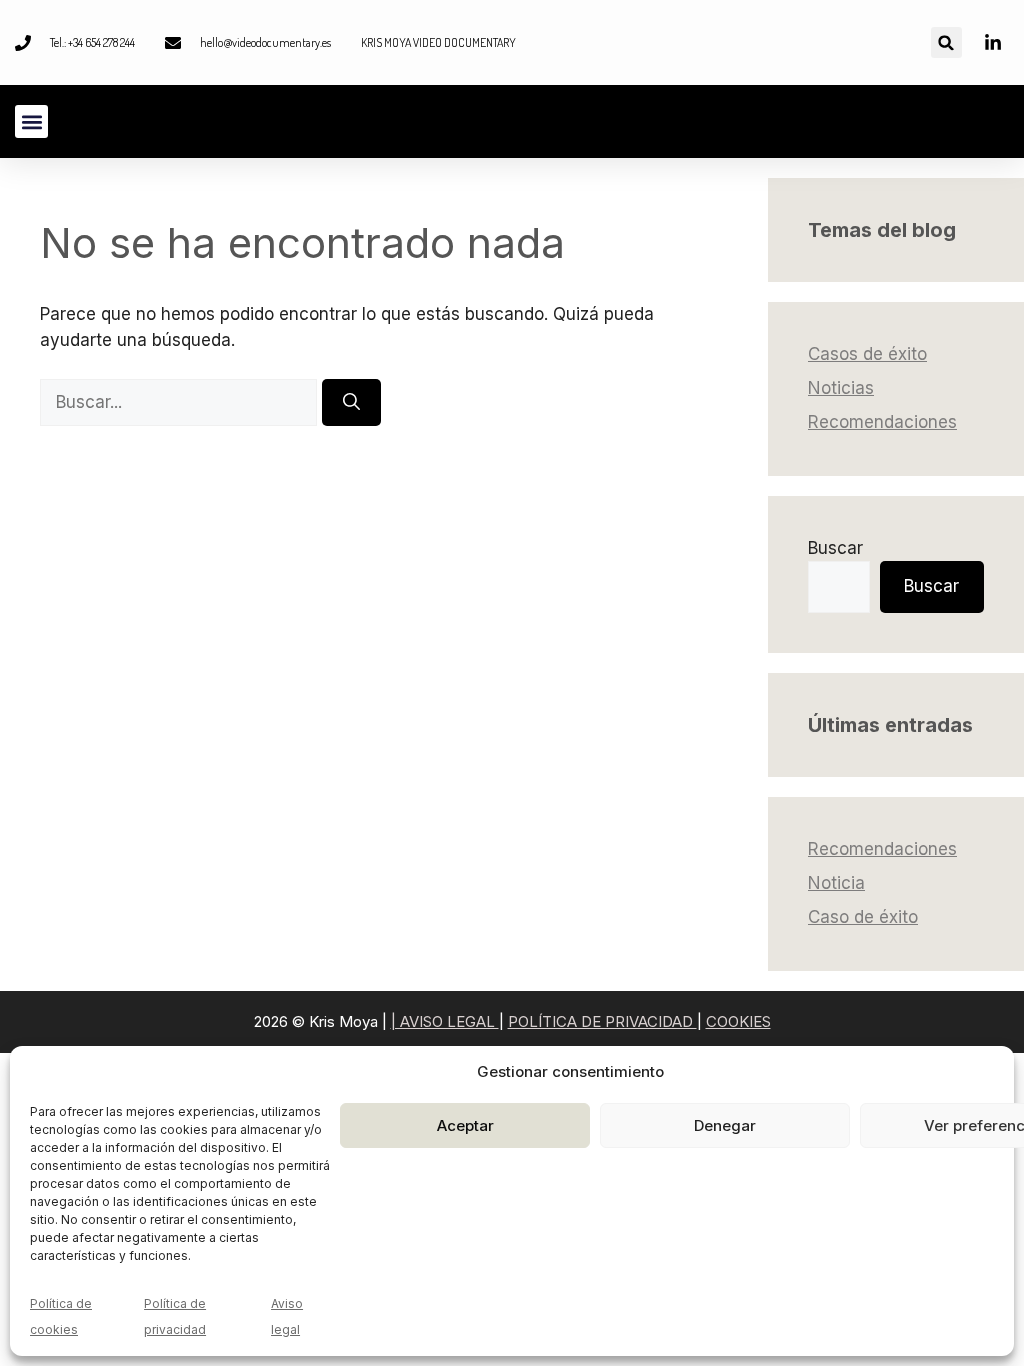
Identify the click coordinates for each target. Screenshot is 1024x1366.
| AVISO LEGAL (445, 1021)
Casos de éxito (867, 354)
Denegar (725, 1125)
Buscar (835, 548)
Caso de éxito (863, 917)
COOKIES (738, 1021)
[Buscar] (351, 403)
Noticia (836, 883)
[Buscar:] (181, 402)
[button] (946, 42)
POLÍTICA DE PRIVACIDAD (602, 1021)
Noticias (841, 388)
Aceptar (465, 1125)
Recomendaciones (882, 422)
